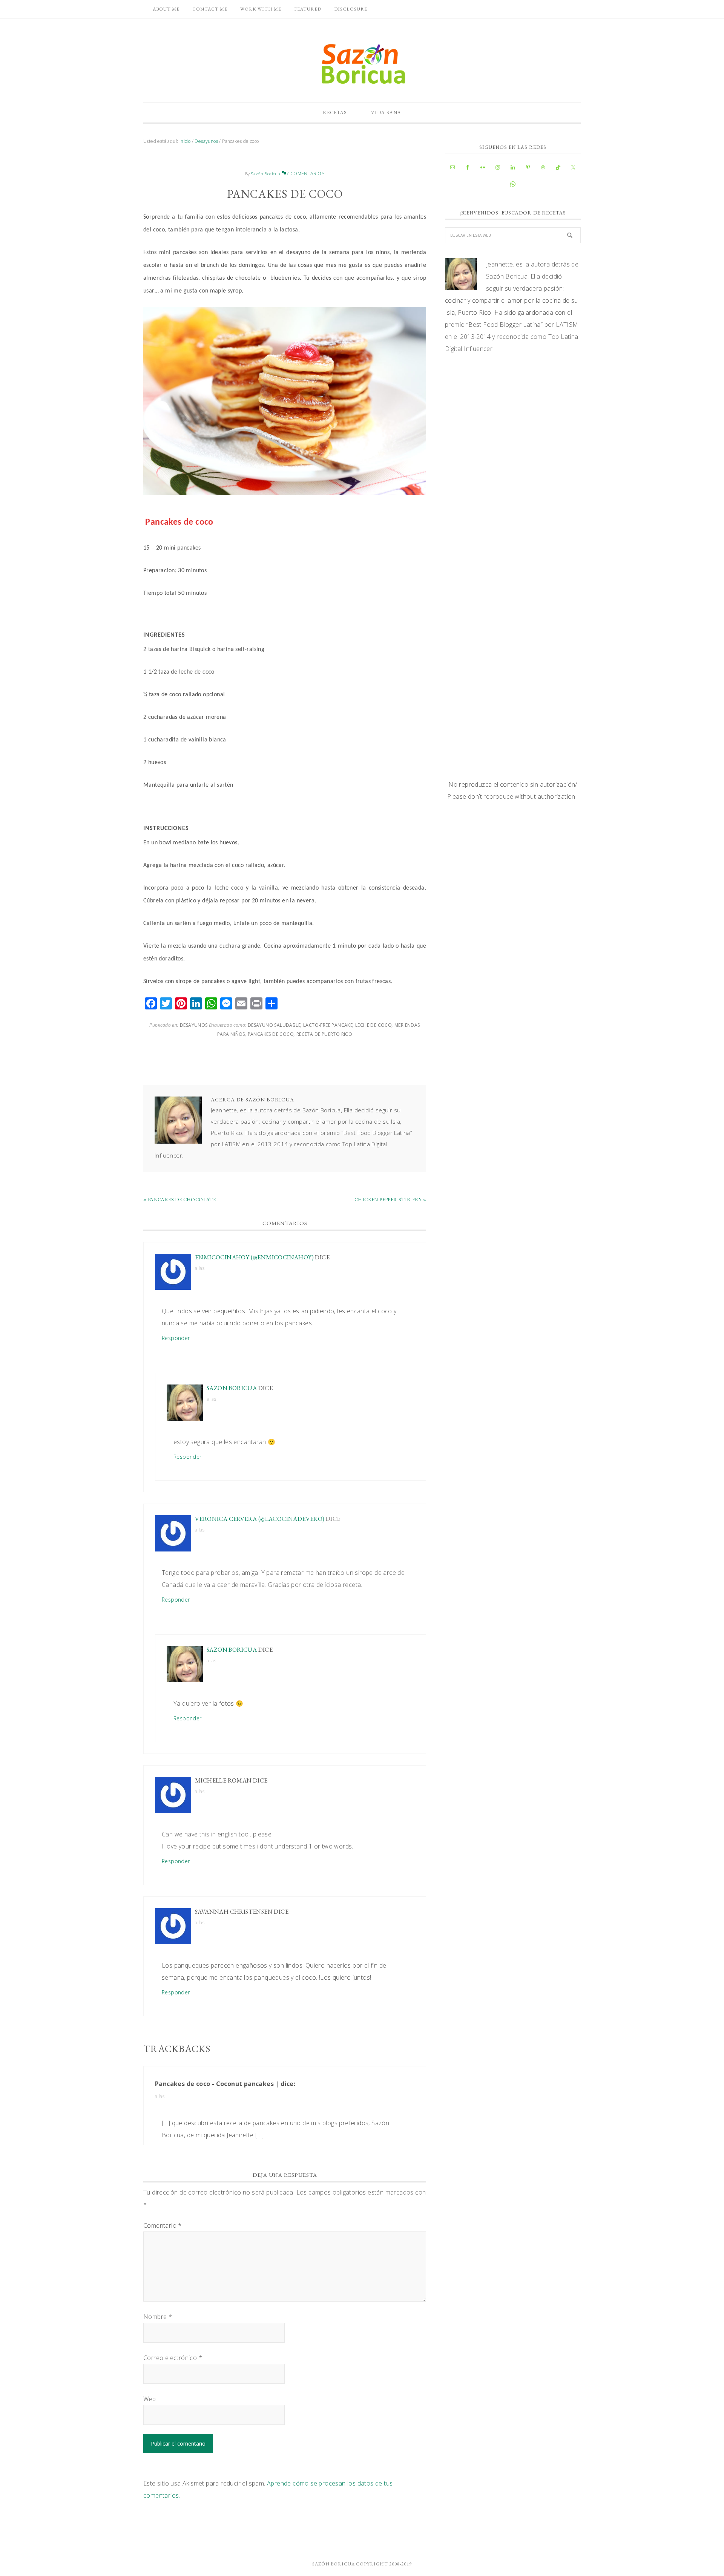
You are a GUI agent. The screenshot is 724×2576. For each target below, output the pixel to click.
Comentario (163, 2225)
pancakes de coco (271, 1034)
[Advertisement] (513, 423)
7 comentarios (305, 174)
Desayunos (194, 1025)
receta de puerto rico (324, 1034)
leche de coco (374, 1025)
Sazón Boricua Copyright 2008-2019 (362, 2564)
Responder (176, 1338)
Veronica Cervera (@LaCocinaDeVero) (260, 1519)
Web (150, 2399)
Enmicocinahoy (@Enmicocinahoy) (254, 1257)
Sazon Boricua (232, 1388)
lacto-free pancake (328, 1025)
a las (200, 1268)
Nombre (158, 2317)
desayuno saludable (274, 1025)
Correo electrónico (173, 2358)
